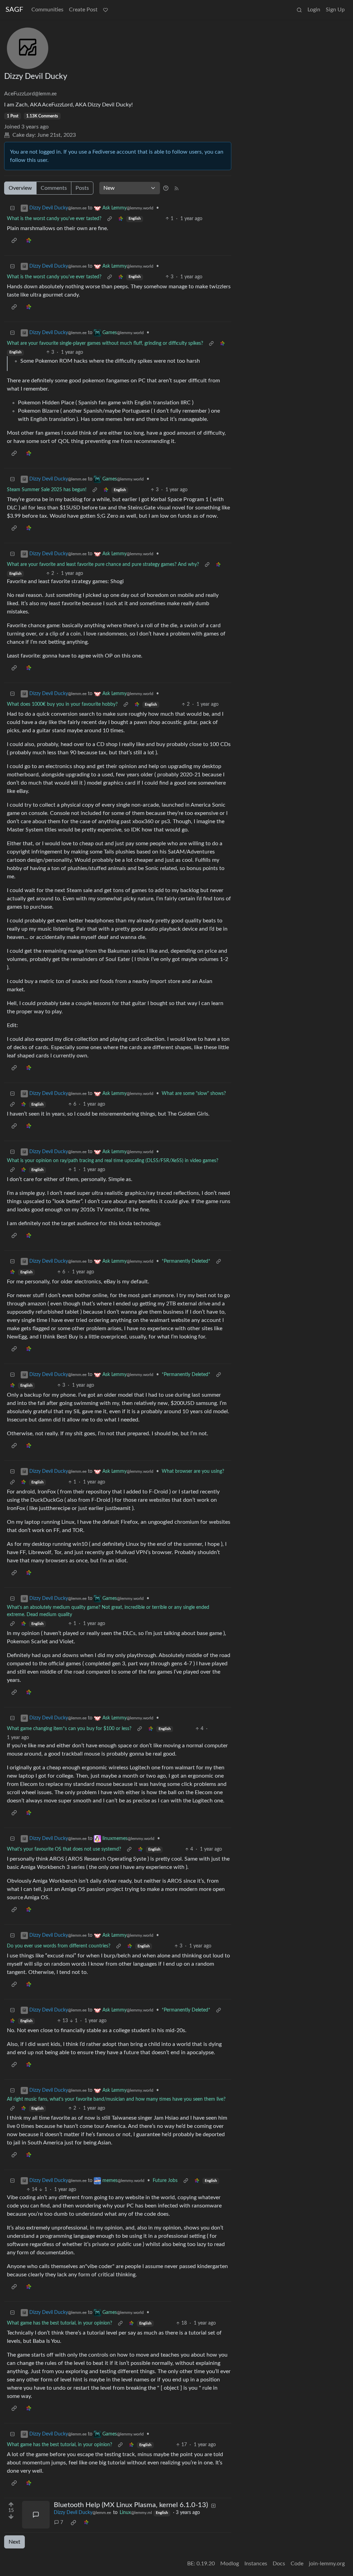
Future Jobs (165, 2181)
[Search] (299, 10)
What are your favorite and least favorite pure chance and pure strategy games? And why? (103, 565)
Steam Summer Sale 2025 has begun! (47, 490)
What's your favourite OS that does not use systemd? (64, 1849)
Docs (279, 2564)
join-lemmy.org (327, 2564)
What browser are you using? (193, 1471)
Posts (82, 188)
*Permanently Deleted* (186, 1261)
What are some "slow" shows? (194, 1094)
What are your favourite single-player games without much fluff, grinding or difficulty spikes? (105, 343)
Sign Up (335, 10)
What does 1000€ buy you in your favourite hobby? (62, 704)
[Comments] (36, 2515)
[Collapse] (12, 208)
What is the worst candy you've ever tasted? (54, 219)
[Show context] (110, 219)
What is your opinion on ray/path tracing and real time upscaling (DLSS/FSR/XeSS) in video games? (113, 1161)
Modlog (230, 2564)
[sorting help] (166, 188)
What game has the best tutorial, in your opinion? (59, 2323)
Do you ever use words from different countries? (59, 1946)
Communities (47, 10)
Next (14, 2542)
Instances (256, 2564)
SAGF (14, 10)
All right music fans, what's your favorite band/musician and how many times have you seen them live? (116, 2099)
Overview (20, 188)
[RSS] (176, 188)
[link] (121, 219)
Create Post (83, 10)
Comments (54, 188)
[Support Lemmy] (105, 10)
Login (314, 10)
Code (297, 2564)
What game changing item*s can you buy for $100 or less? (69, 1729)
